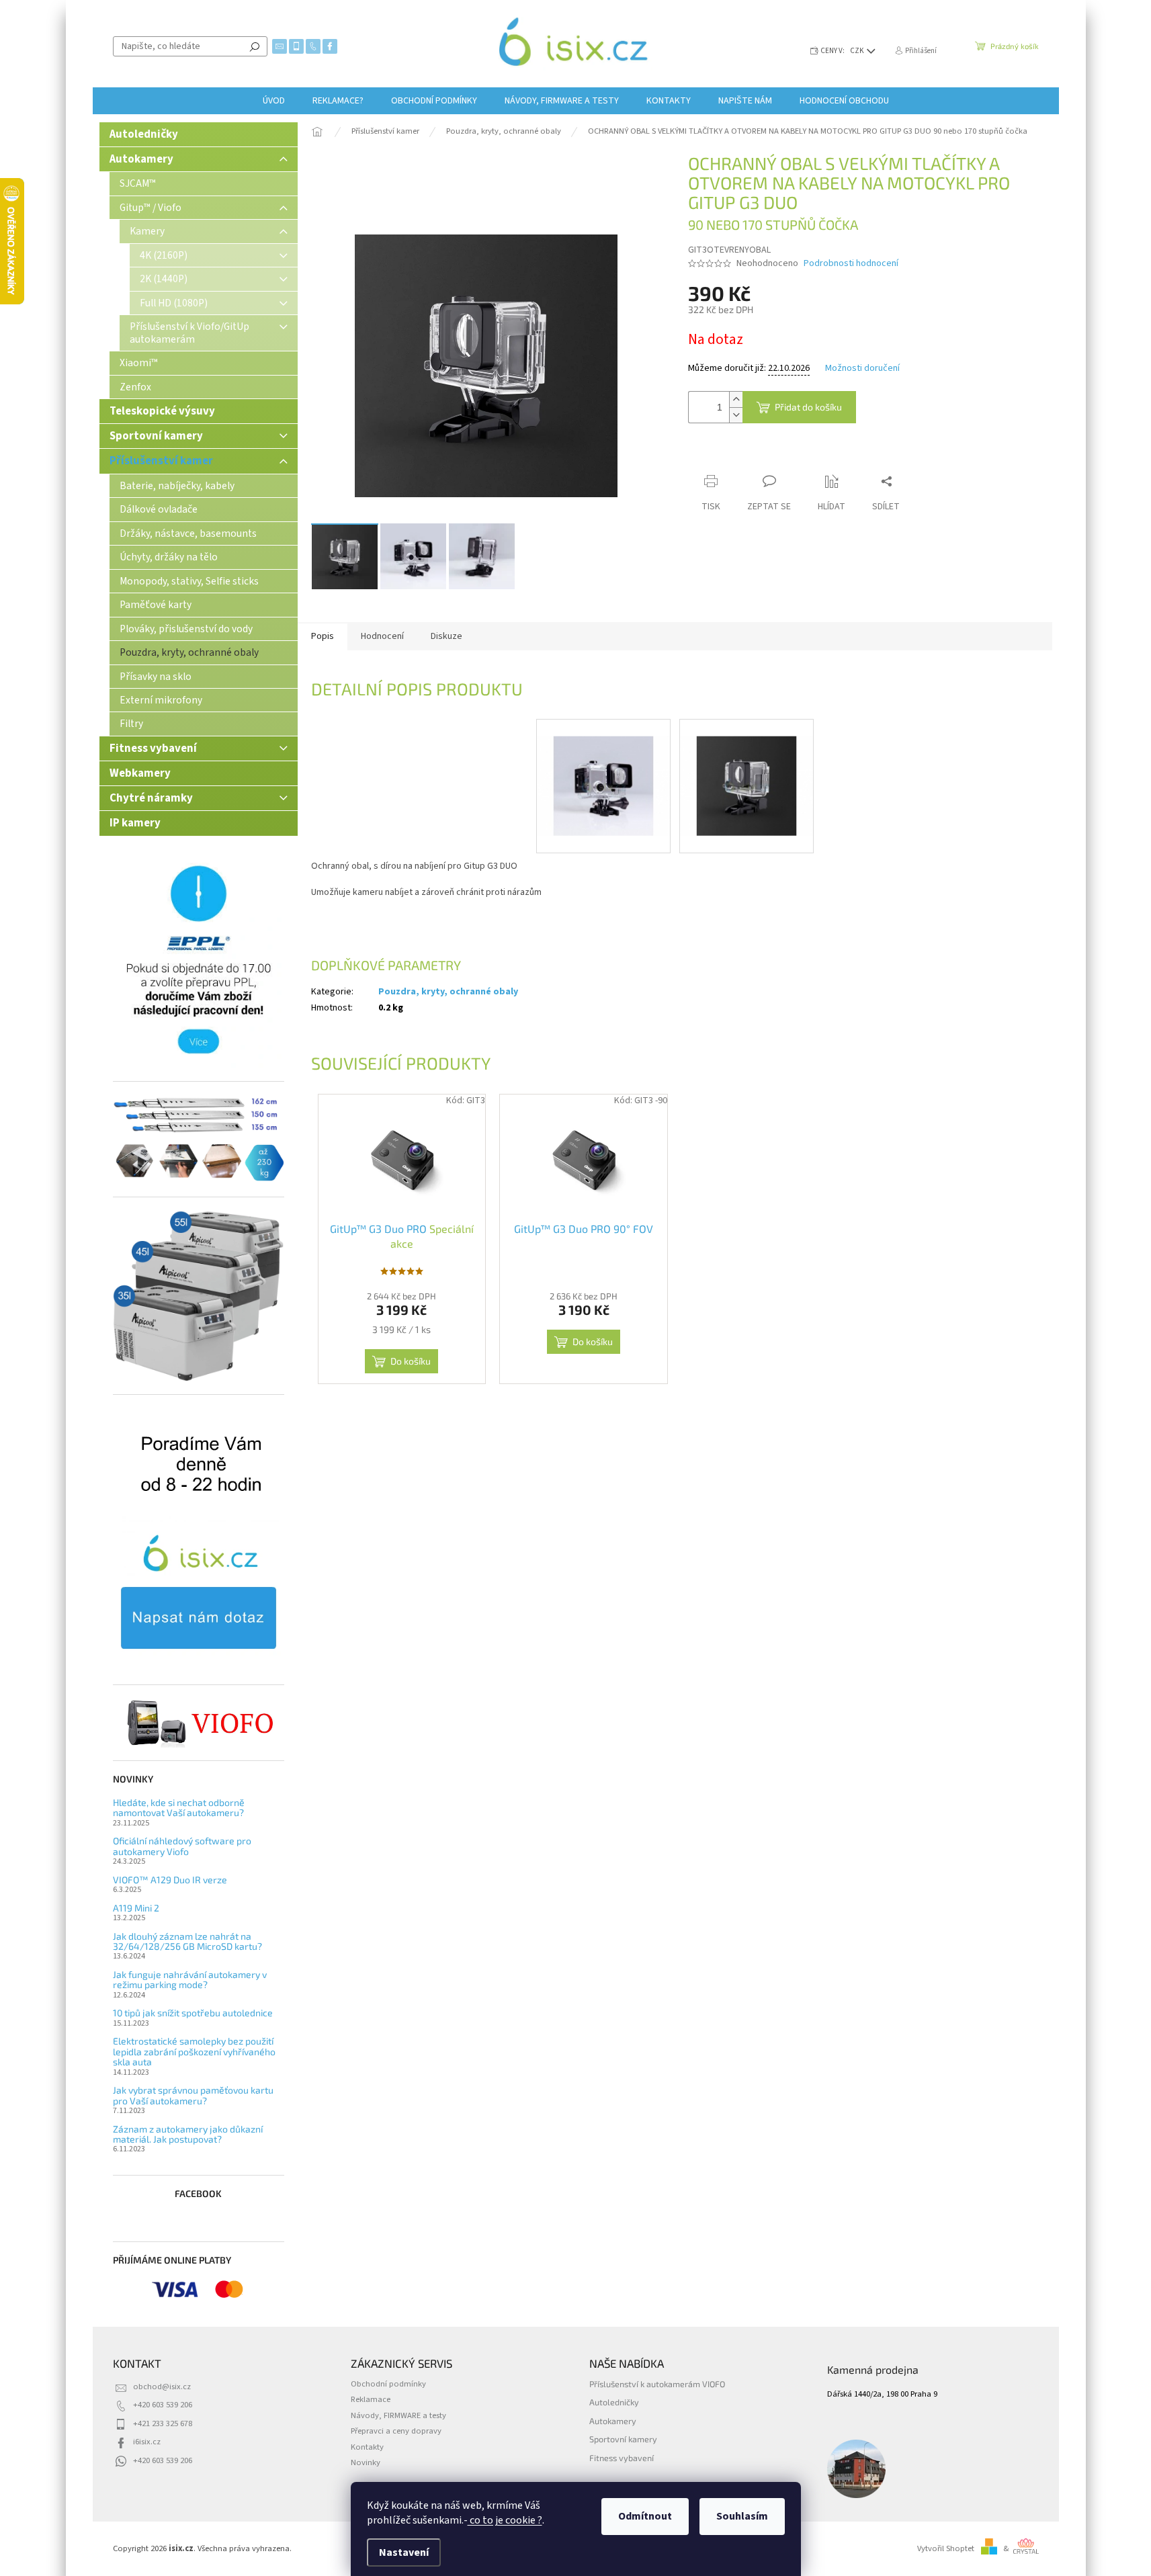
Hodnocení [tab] (382, 636)
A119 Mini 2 (136, 1908)
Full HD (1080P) (174, 303)
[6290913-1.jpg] (747, 769)
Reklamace (371, 2399)
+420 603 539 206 (163, 2405)
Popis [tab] (323, 636)
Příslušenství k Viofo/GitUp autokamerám (189, 333)
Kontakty (367, 2447)
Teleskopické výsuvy (162, 411)
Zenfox (135, 387)
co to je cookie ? (505, 2520)
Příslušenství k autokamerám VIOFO (657, 2384)
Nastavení (404, 2552)
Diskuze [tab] (446, 636)
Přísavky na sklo (156, 677)
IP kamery (135, 823)
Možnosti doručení (862, 369)
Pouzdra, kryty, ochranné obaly (189, 652)
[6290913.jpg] (603, 769)
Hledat (255, 46)
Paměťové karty (156, 605)
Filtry (131, 724)
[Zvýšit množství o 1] (736, 399)
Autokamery (141, 159)
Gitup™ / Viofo (151, 208)
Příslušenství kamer (161, 461)
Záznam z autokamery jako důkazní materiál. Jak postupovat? (188, 2134)
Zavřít (759, 455)
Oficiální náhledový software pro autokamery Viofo (182, 1846)
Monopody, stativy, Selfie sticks (189, 581)
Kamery (147, 231)
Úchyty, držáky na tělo (169, 557)
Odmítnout (645, 2516)
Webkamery (140, 773)
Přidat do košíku (808, 407)
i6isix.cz (147, 2442)
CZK (858, 51)
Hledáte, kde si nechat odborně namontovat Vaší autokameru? (179, 1808)
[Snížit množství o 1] (736, 415)
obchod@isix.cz (162, 2387)
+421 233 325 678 (163, 2423)
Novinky (366, 2462)
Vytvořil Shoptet (946, 2548)
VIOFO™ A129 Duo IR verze (170, 1880)
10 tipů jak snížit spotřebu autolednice (193, 2013)
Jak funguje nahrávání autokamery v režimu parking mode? (190, 1980)
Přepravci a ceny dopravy (396, 2431)
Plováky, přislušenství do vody (186, 629)
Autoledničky (144, 134)
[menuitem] (274, 101)
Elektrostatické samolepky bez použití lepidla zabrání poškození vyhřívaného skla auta (194, 2051)
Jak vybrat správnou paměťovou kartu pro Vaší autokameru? (193, 2095)
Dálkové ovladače (159, 509)
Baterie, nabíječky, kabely (177, 486)
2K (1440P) (164, 279)
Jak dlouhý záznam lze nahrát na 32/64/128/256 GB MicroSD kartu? (187, 1941)
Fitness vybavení (153, 748)
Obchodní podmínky (388, 2384)
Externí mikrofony (161, 700)
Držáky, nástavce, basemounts (188, 533)
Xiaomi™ (139, 363)
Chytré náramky (151, 798)
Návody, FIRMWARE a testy (398, 2415)
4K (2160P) (164, 255)
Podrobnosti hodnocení (851, 264)
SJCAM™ (138, 183)
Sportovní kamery (156, 436)
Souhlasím (742, 2516)
